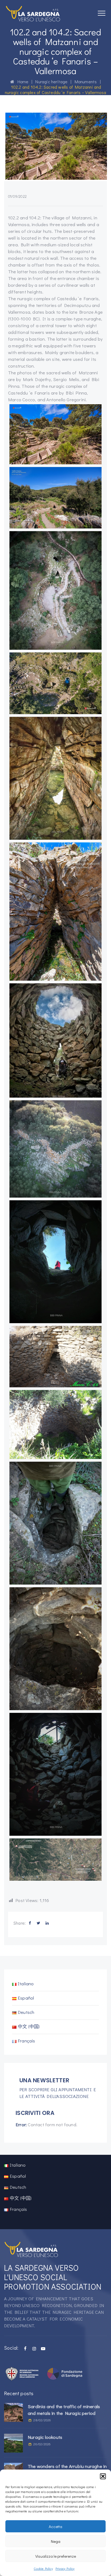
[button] (103, 2476)
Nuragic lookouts (45, 2437)
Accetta (55, 2526)
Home (21, 82)
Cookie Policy (43, 2568)
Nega (56, 2541)
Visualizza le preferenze (56, 2556)
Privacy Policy (65, 2568)
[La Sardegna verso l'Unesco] (33, 13)
